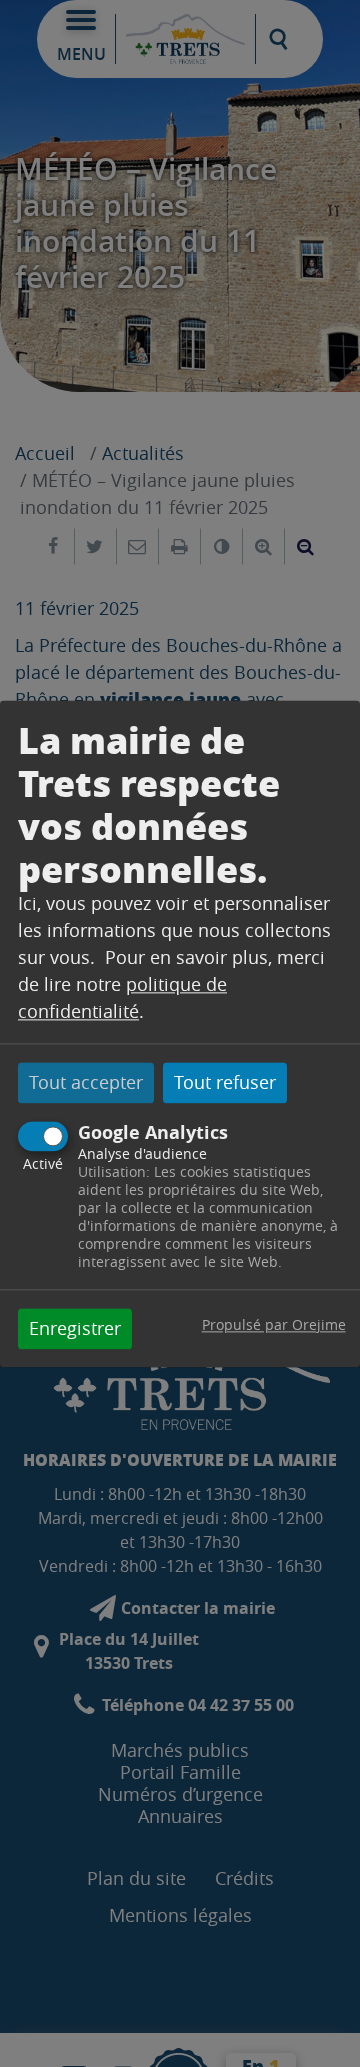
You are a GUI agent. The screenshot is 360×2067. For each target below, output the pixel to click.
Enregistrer (75, 1328)
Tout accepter (86, 1083)
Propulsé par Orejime (274, 1324)
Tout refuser (225, 1083)
